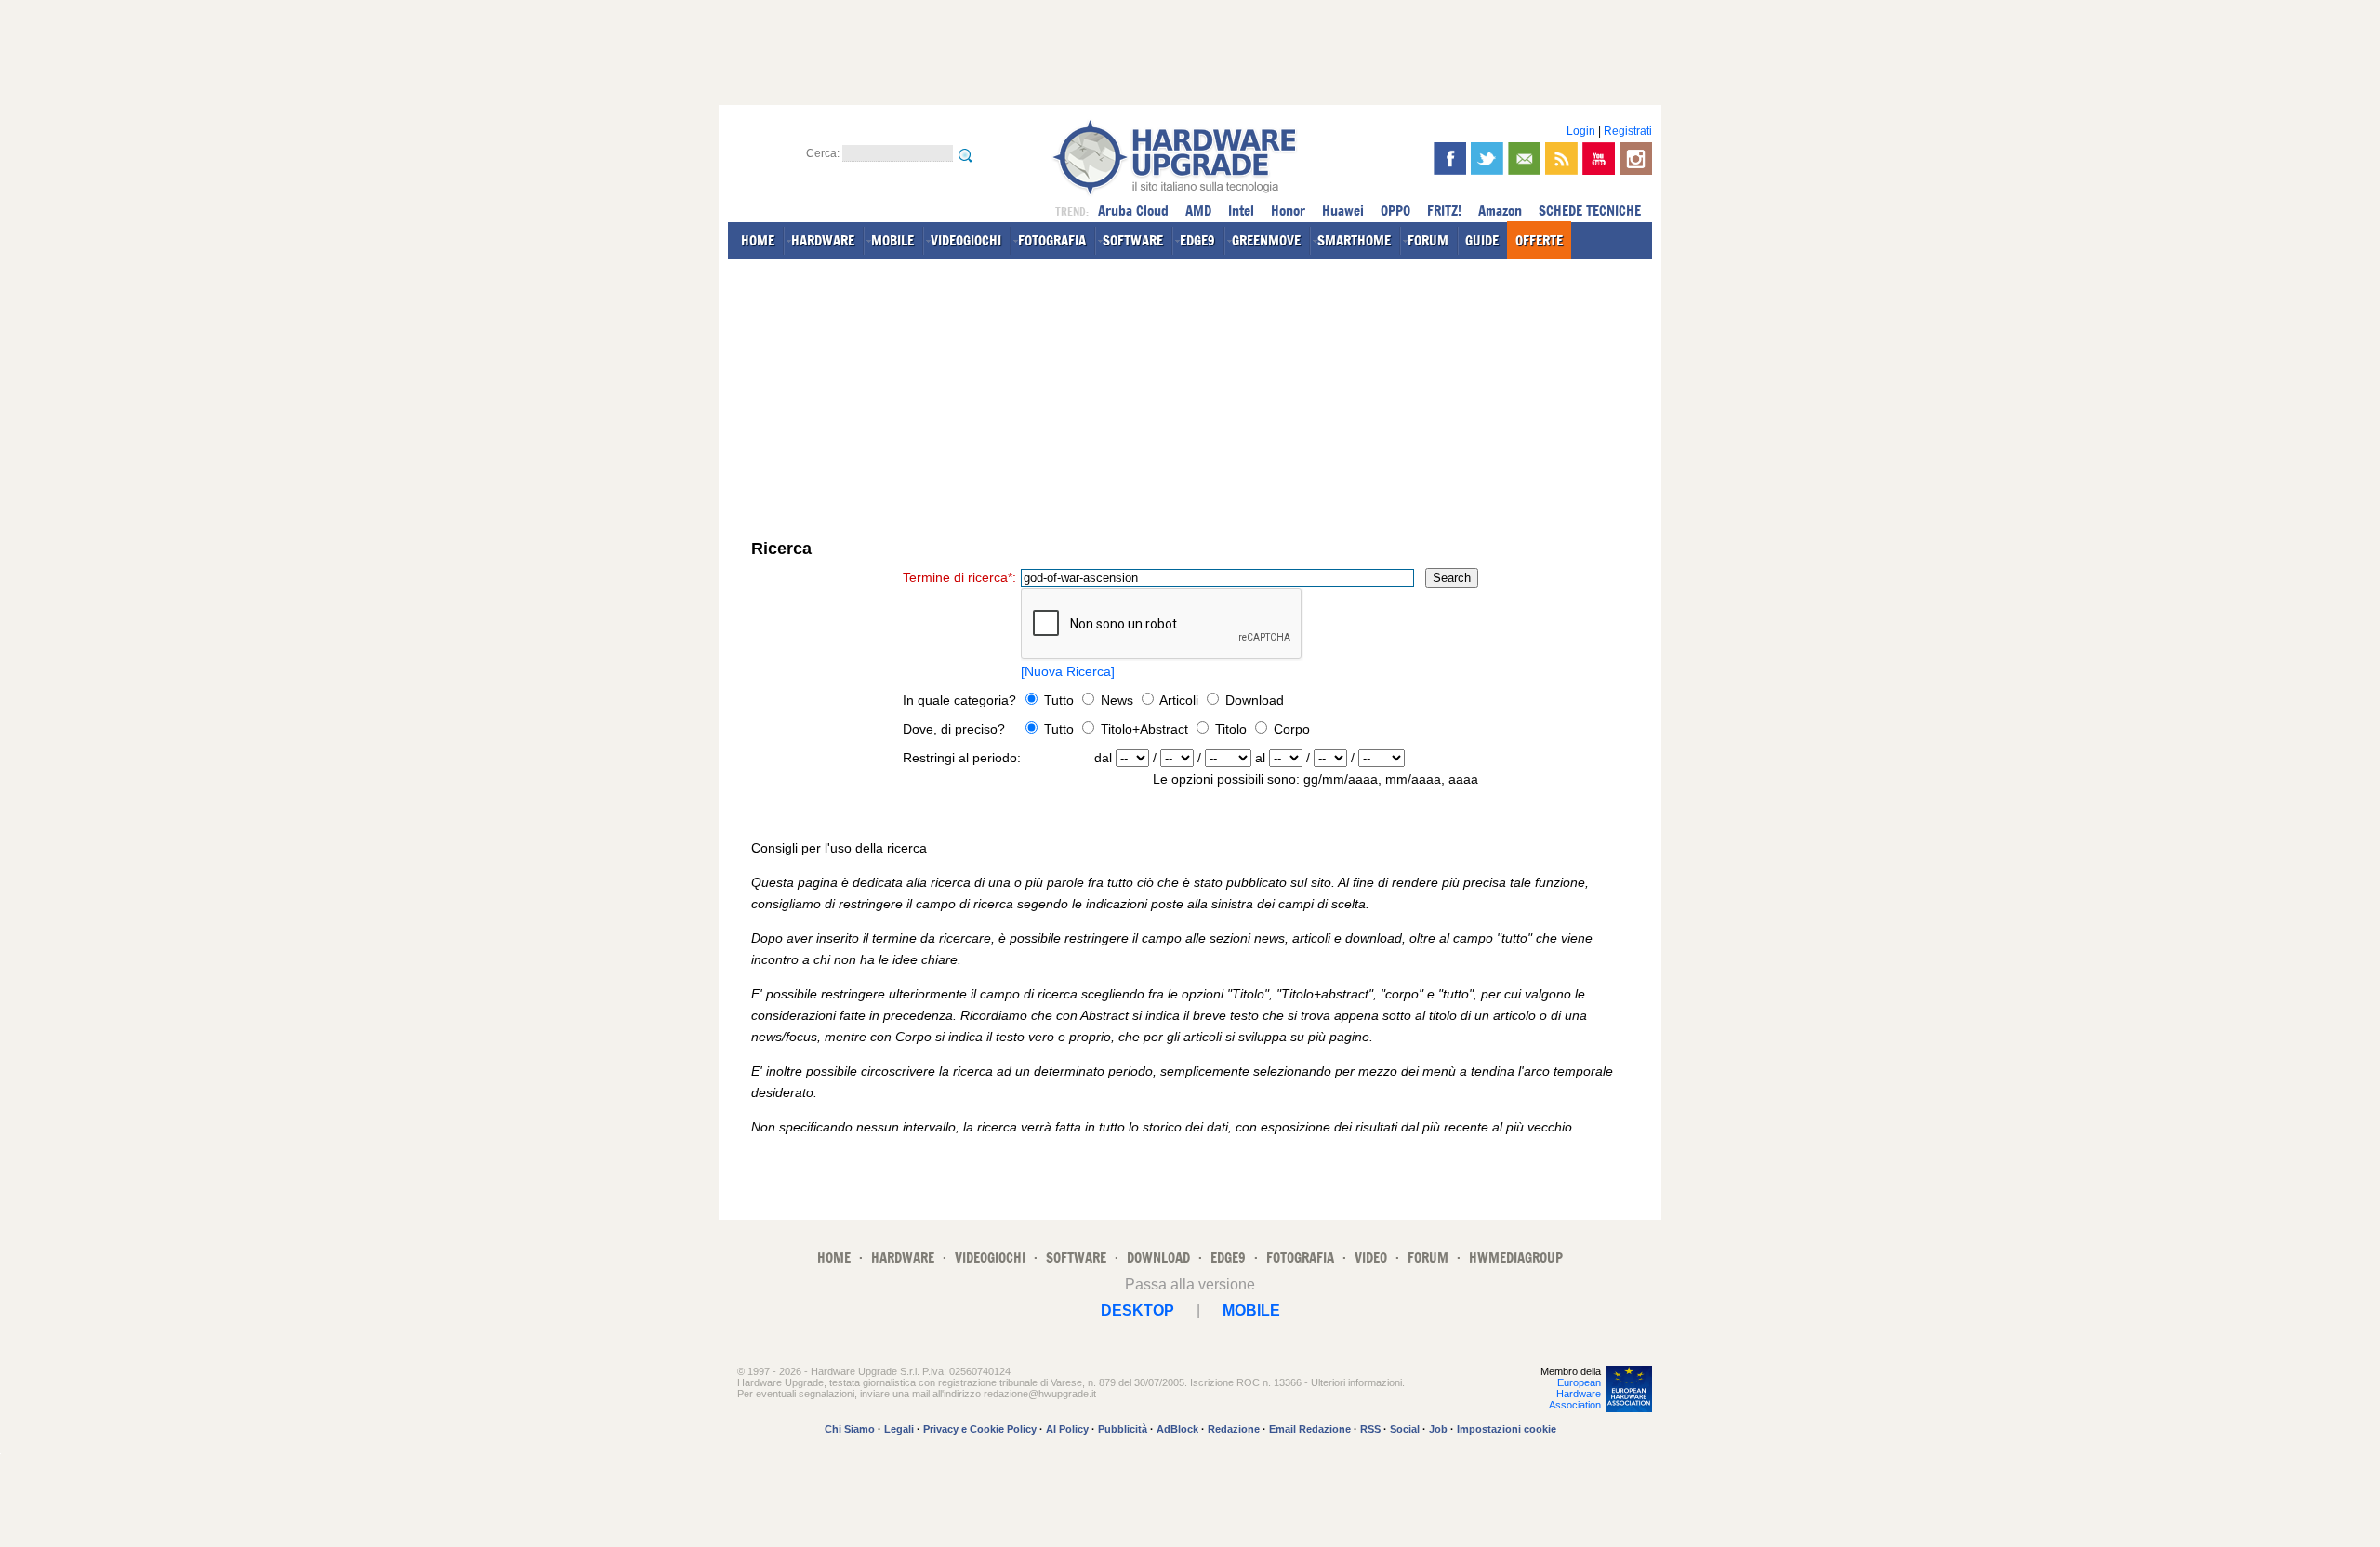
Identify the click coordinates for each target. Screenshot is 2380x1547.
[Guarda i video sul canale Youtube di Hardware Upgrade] (1599, 159)
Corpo (1290, 729)
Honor (1288, 211)
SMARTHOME (1354, 240)
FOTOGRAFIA (1052, 240)
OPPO (1395, 211)
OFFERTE (1539, 240)
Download (1253, 700)
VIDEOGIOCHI (966, 240)
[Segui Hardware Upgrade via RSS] (1561, 159)
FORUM (1428, 240)
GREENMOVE (1266, 240)
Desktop (1137, 1310)
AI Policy (1067, 1429)
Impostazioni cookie (1507, 1429)
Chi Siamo (850, 1429)
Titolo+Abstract (1143, 729)
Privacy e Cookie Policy (980, 1429)
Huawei (1343, 211)
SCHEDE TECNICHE (1590, 211)
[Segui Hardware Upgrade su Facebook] (1450, 159)
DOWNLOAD (1158, 1257)
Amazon (1500, 211)
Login (1581, 131)
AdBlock (1177, 1429)
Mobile (1251, 1310)
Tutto (1059, 700)
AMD (1198, 211)
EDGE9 (1197, 240)
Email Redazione (1310, 1429)
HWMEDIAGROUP (1516, 1257)
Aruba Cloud (1133, 211)
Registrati (1628, 131)
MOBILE (892, 240)
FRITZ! (1444, 211)
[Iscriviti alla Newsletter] (1524, 159)
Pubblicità (1123, 1429)
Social (1405, 1429)
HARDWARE (823, 240)
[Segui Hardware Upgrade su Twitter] (1487, 159)
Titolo (1229, 729)
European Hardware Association (1575, 1394)
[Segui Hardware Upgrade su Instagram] (1636, 159)
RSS (1370, 1429)
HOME (758, 240)
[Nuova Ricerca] (1068, 671)
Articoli (1179, 700)
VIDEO (1371, 1257)
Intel (1241, 211)
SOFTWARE (1133, 240)
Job (1438, 1429)
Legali (899, 1429)
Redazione (1234, 1429)
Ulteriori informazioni (1356, 1382)
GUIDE (1482, 240)
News (1117, 700)
